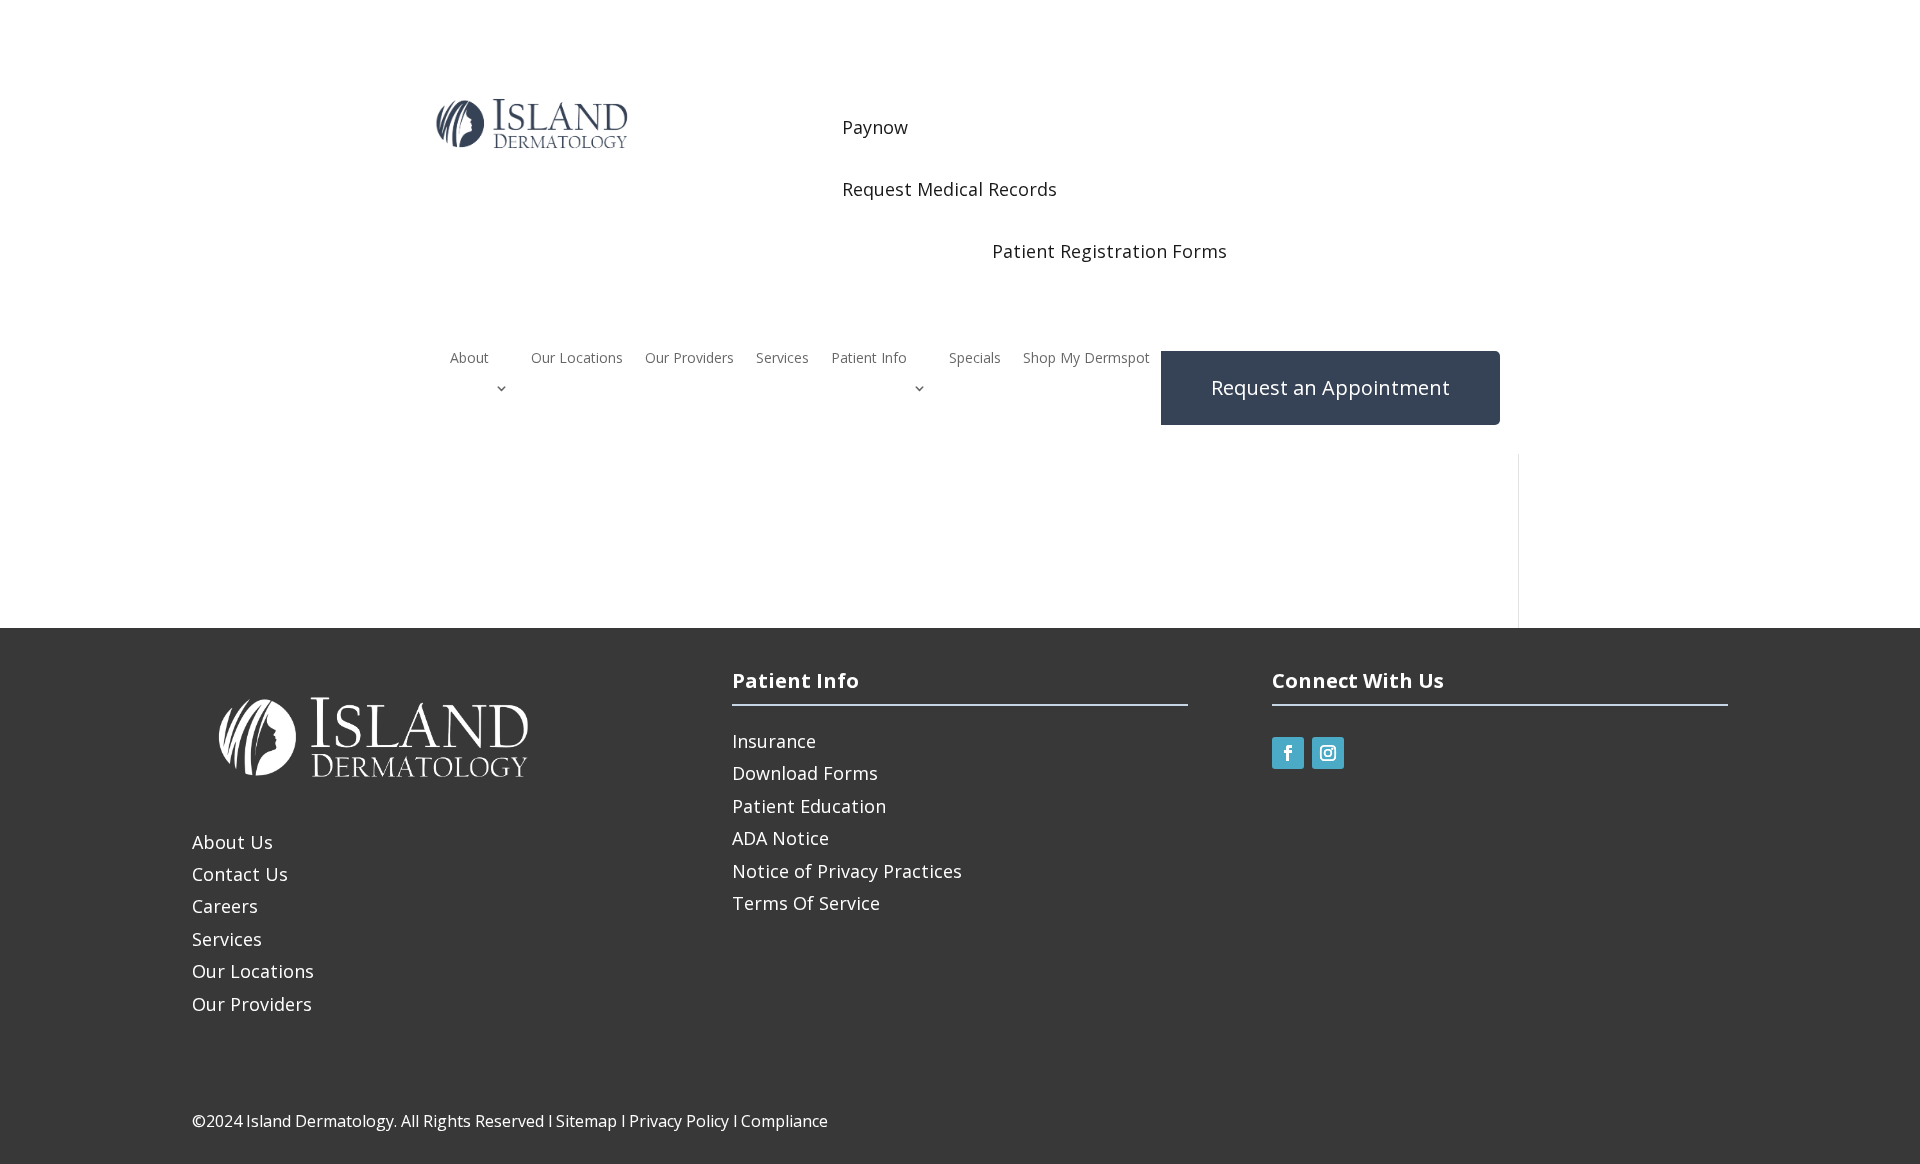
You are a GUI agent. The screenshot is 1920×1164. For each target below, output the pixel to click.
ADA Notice (780, 838)
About (469, 359)
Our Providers (689, 359)
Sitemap (586, 1121)
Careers (225, 906)
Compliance (784, 1121)
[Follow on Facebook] (1288, 753)
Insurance (774, 741)
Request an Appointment (1330, 387)
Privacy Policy (679, 1121)
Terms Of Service (806, 903)
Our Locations (577, 359)
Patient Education (809, 806)
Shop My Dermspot (1086, 359)
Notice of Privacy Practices (847, 871)
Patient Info (869, 359)
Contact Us (240, 874)
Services (782, 359)
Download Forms (805, 773)
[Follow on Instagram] (1328, 753)
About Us (232, 842)
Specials (975, 359)
